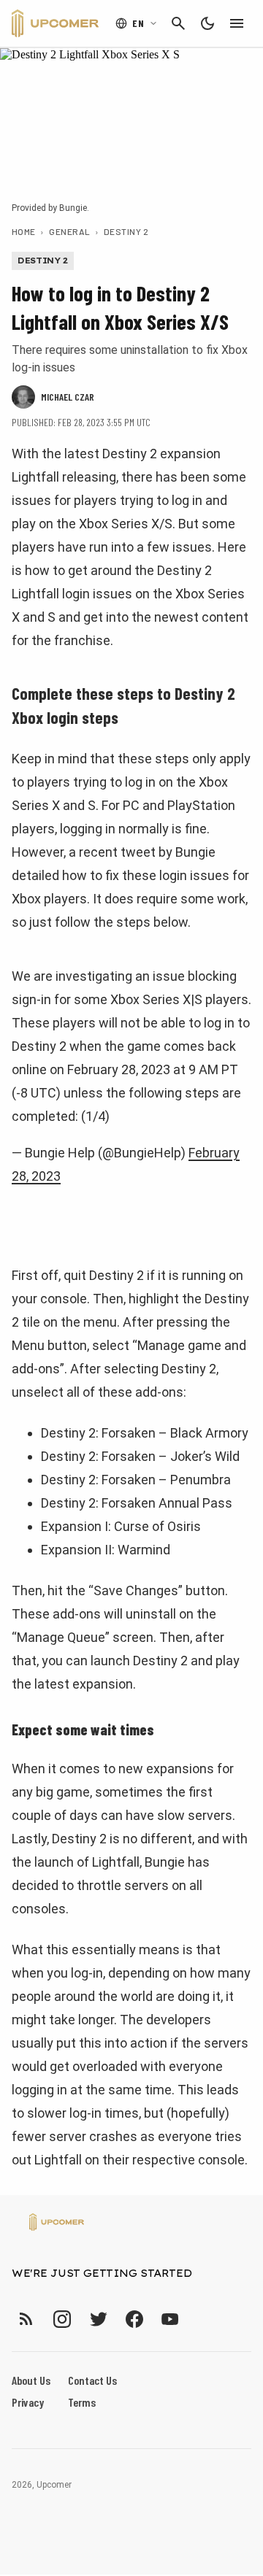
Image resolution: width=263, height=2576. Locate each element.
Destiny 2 (126, 231)
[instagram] (62, 2319)
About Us (31, 2380)
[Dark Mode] (207, 23)
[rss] (26, 2319)
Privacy (28, 2402)
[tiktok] (197, 2319)
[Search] (178, 23)
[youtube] (170, 2319)
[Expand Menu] (237, 23)
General (69, 231)
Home (24, 231)
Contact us (92, 2380)
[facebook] (134, 2319)
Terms (82, 2402)
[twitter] (98, 2319)
